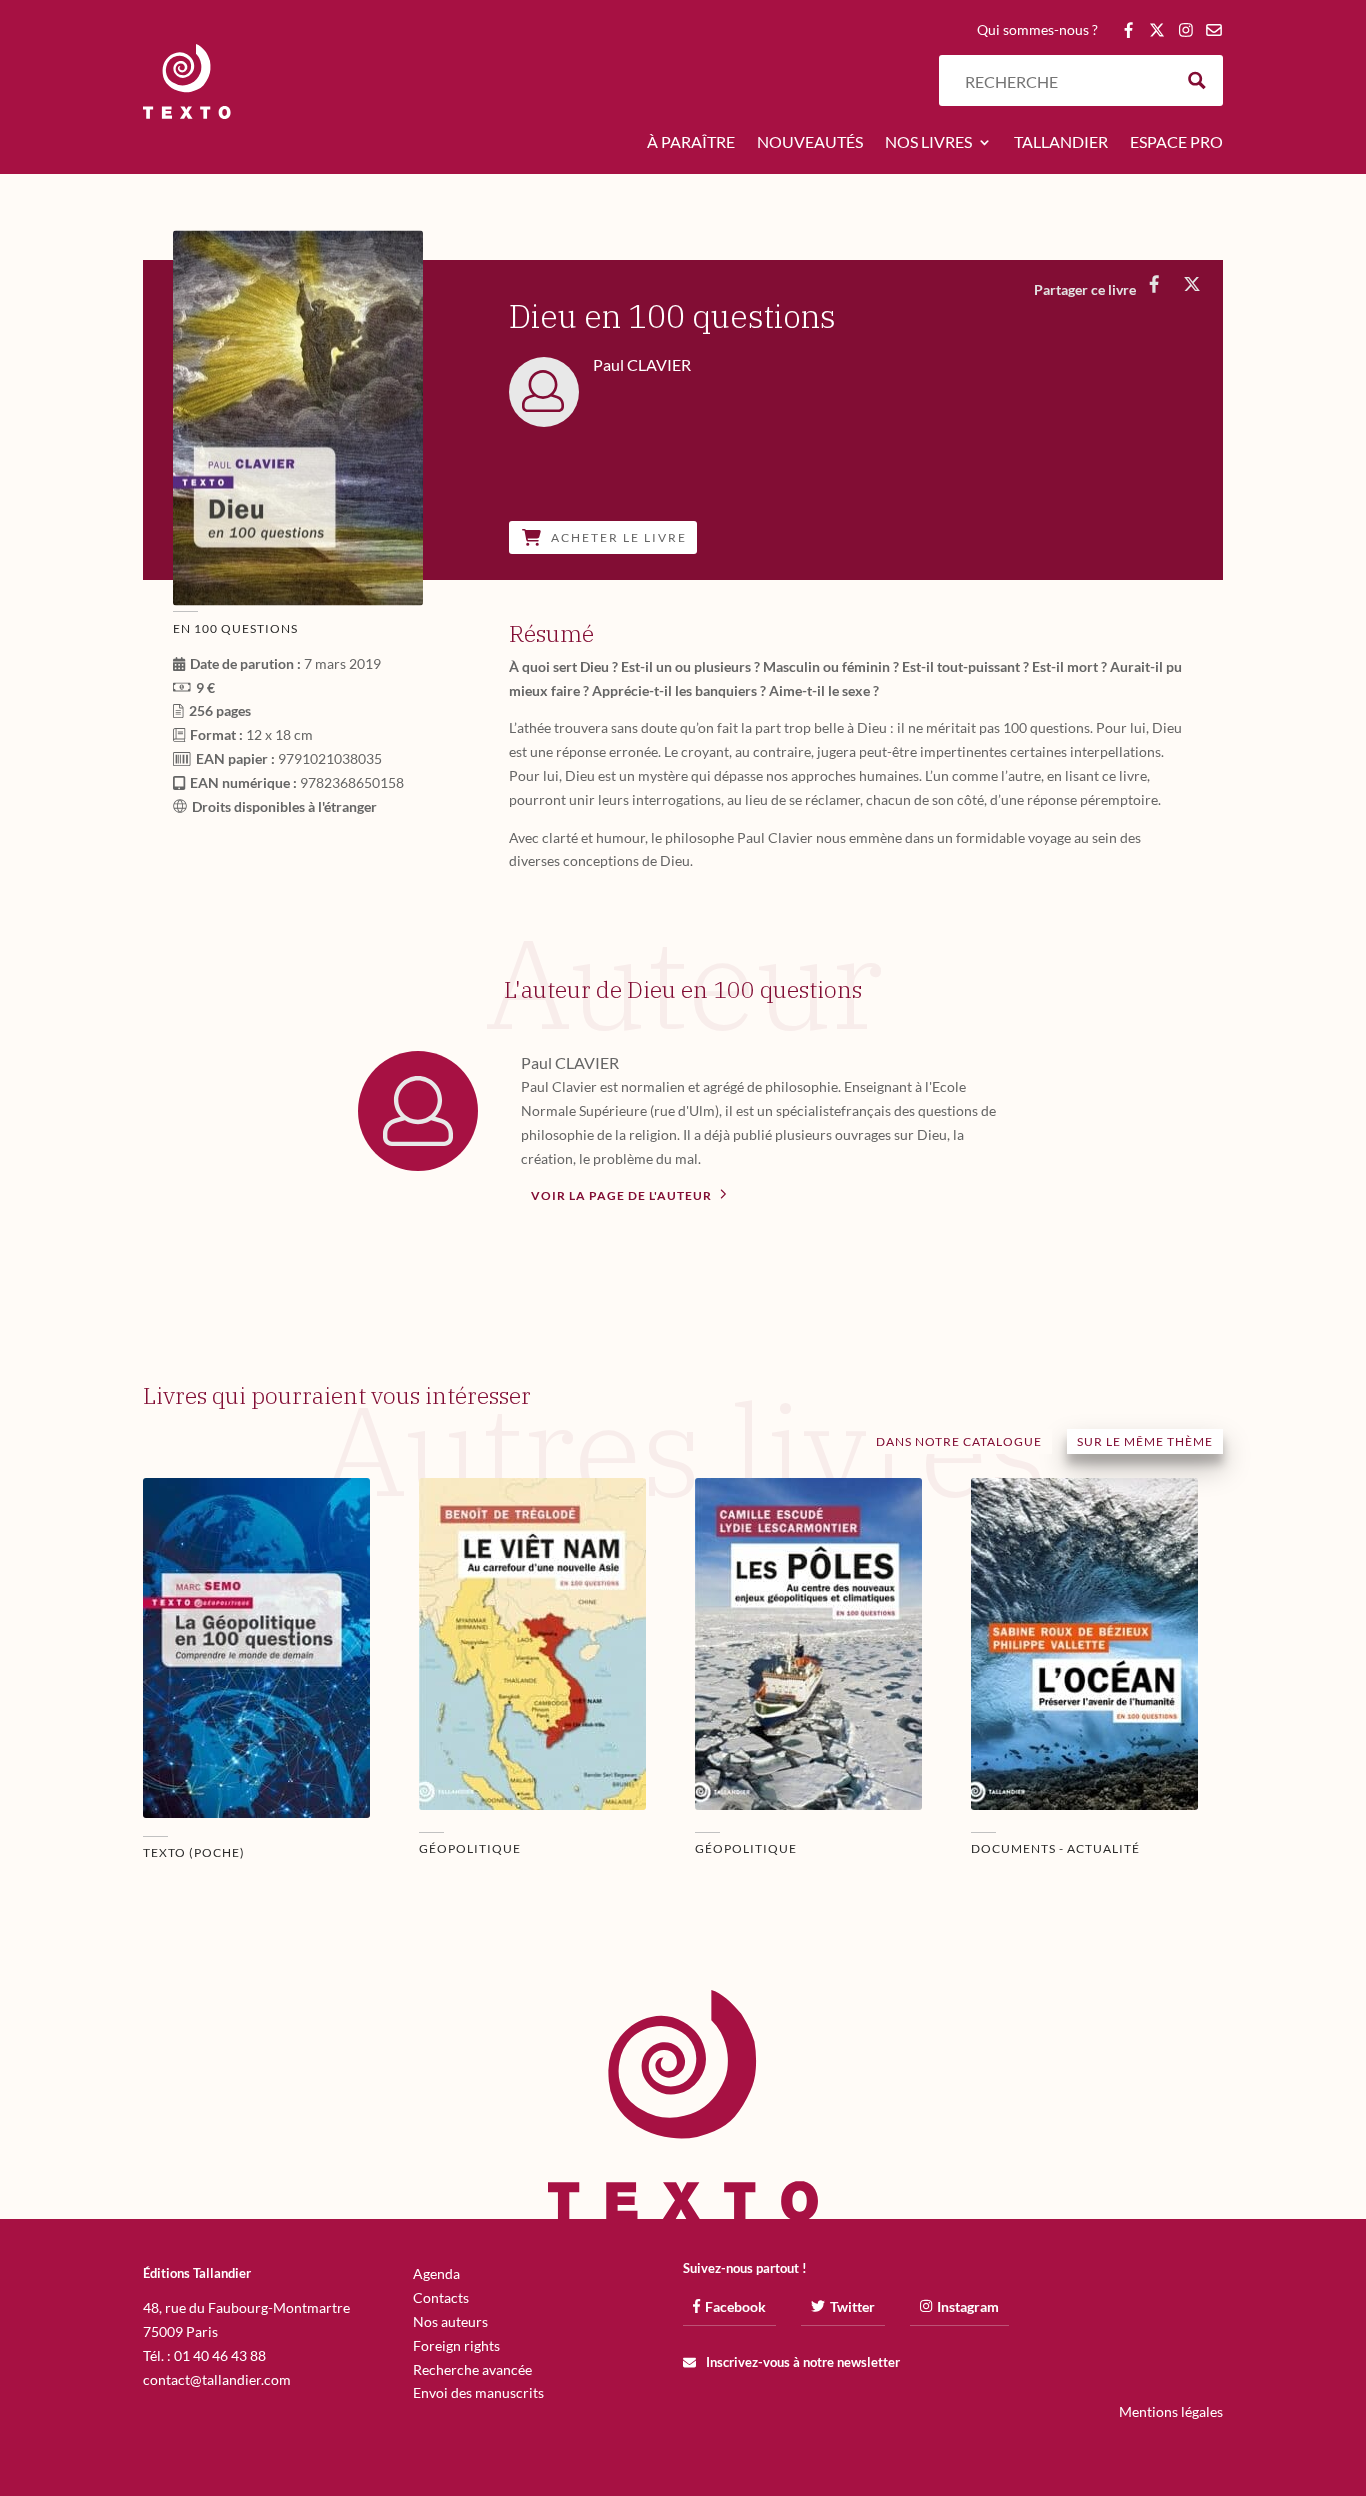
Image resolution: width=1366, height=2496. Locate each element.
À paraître (691, 143)
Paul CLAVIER (570, 1062)
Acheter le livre (619, 537)
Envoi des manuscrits (478, 2392)
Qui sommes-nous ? (1037, 30)
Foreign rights (456, 2345)
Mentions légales (1171, 2411)
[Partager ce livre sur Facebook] (1153, 284)
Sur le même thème (1145, 1441)
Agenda (436, 2273)
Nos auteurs (450, 2321)
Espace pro (1176, 143)
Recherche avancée (472, 2369)
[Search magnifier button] (1197, 80)
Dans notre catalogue (959, 1441)
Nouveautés (810, 143)
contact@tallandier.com (217, 2379)
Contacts (441, 2297)
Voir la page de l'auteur (623, 1195)
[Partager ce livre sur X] (1191, 284)
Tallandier (1061, 143)
